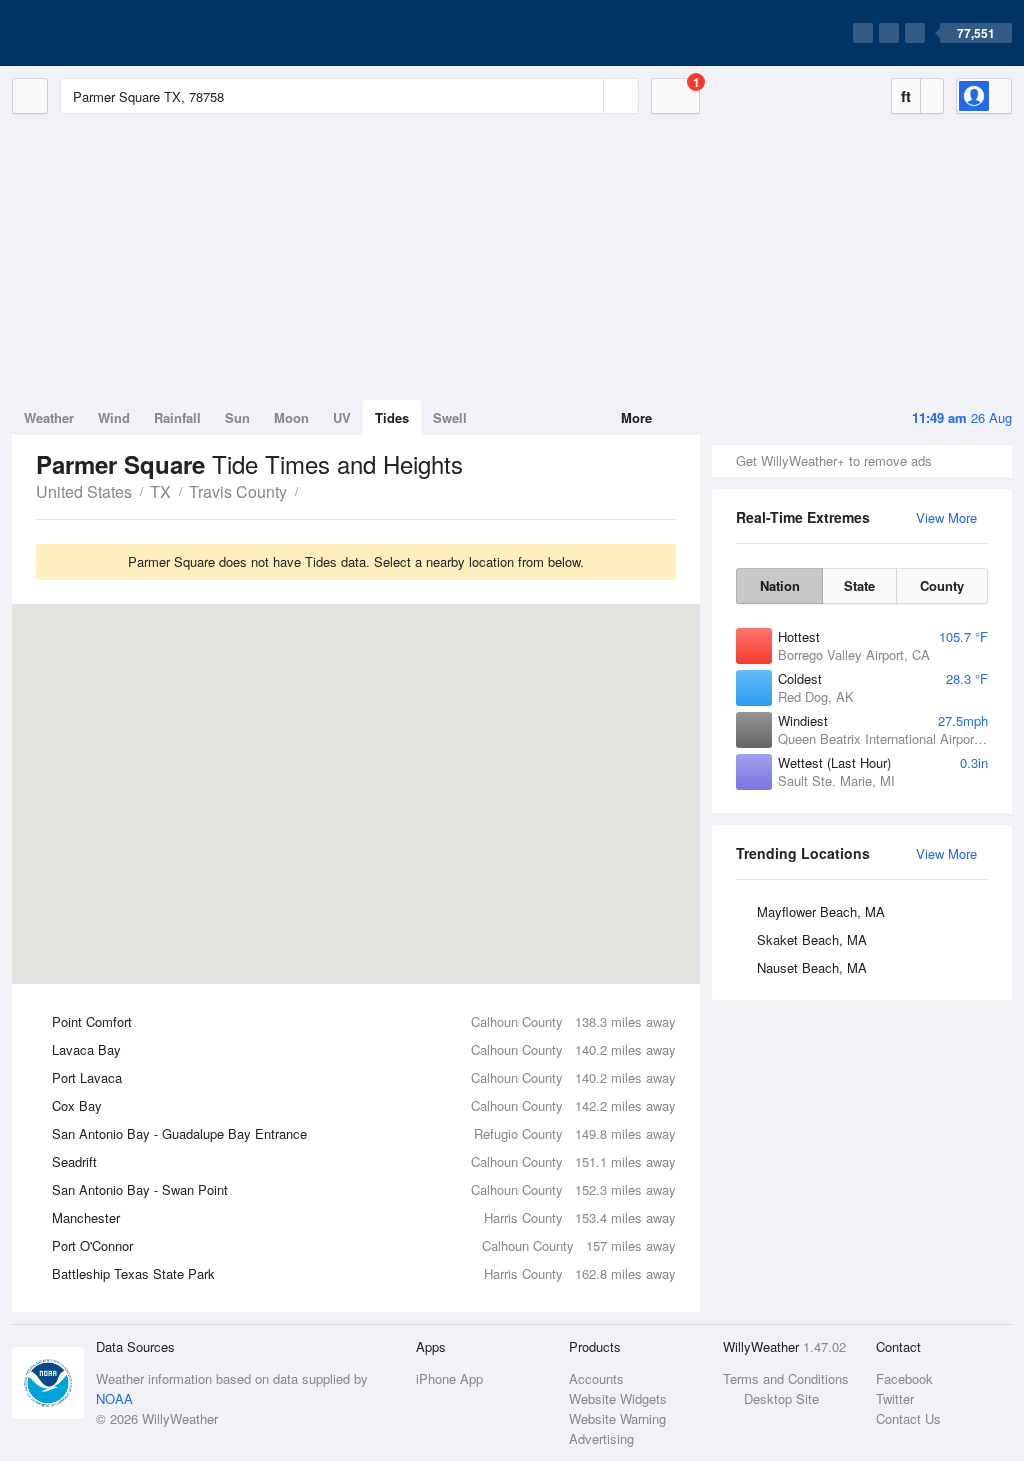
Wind (114, 417)
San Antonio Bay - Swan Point (364, 1189)
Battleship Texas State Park (364, 1273)
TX (160, 491)
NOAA (114, 1398)
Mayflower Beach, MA (821, 911)
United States (84, 491)
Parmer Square (309, 490)
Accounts (596, 1378)
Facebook (904, 1378)
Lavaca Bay (364, 1049)
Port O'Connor (364, 1245)
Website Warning (617, 1418)
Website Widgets (618, 1398)
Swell (450, 417)
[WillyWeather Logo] (106, 33)
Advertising (601, 1438)
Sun (237, 417)
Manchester (364, 1217)
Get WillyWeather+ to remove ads (834, 460)
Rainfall (177, 417)
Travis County (238, 491)
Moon (291, 417)
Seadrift (364, 1161)
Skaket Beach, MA (812, 939)
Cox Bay (364, 1105)
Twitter (895, 1398)
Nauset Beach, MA (812, 967)
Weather (49, 417)
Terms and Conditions (786, 1378)
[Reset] (586, 96)
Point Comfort (364, 1021)
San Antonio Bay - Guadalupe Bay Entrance (364, 1133)
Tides (392, 417)
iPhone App (449, 1378)
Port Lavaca (364, 1077)
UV (342, 417)
